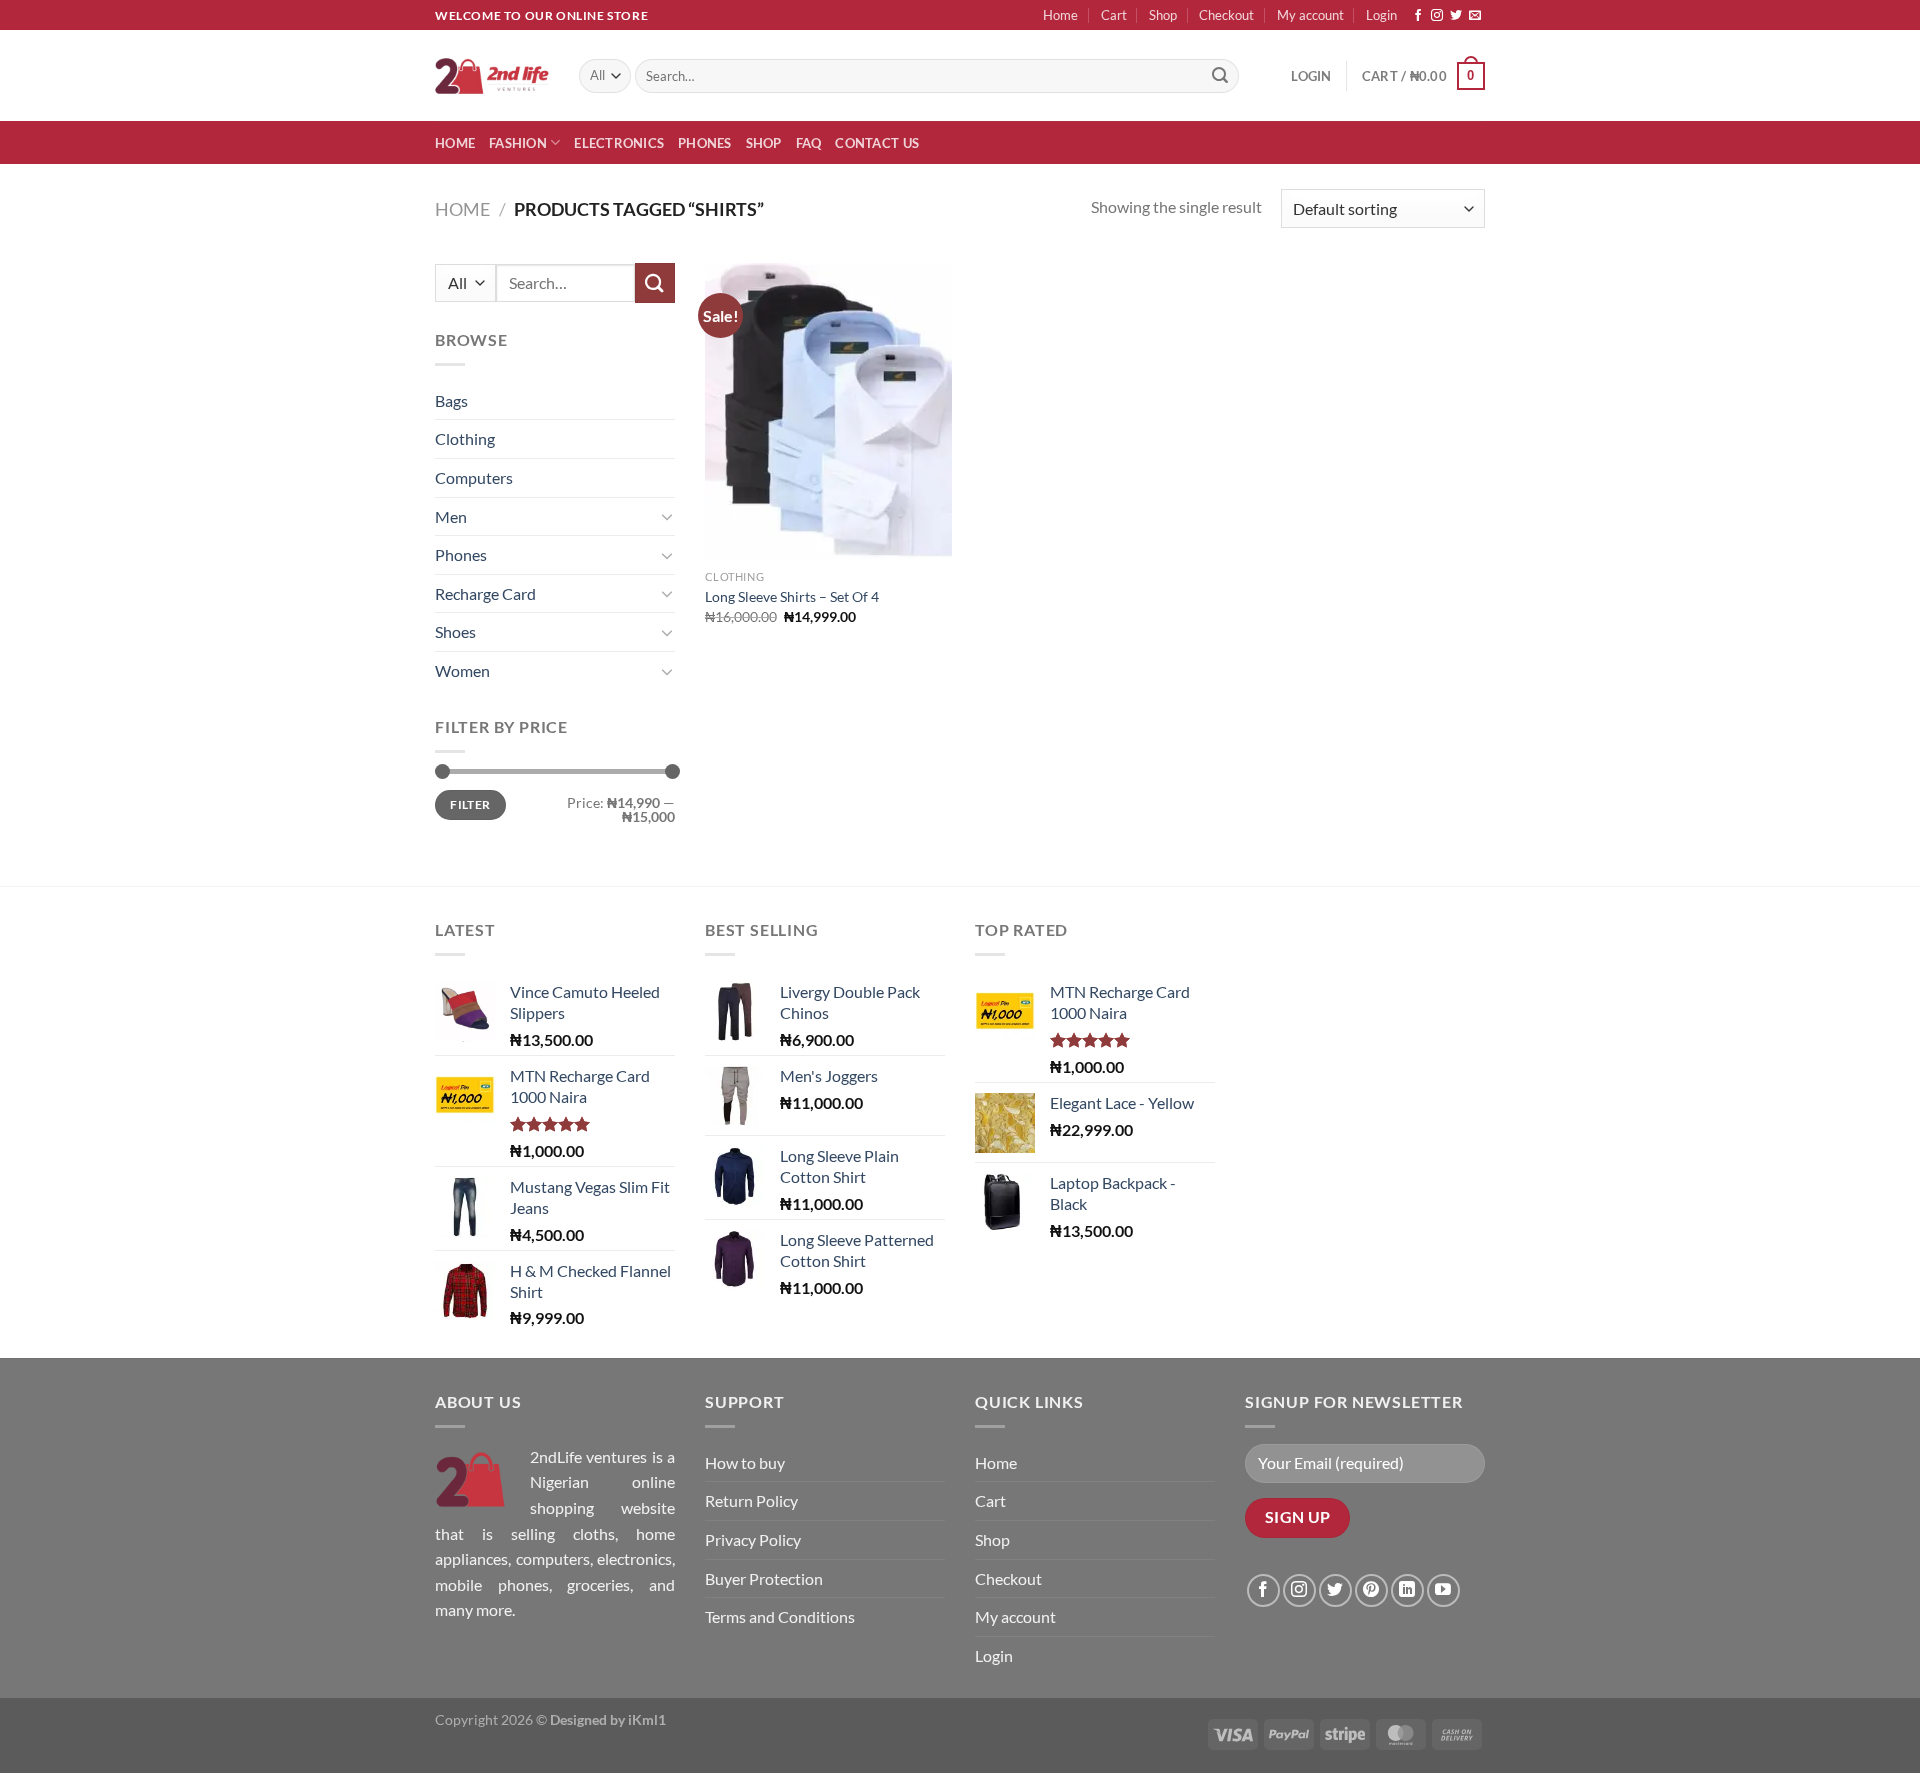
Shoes (455, 631)
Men (451, 516)
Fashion (518, 143)
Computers (474, 477)
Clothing (465, 438)
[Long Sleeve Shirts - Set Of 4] (828, 411)
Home (1060, 15)
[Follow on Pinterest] (1371, 1590)
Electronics (619, 143)
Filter (470, 804)
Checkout (1226, 15)
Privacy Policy (753, 1539)
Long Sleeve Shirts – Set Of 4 (792, 596)
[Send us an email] (1475, 16)
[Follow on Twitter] (1456, 16)
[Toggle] (667, 516)
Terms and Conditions (780, 1616)
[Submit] (1220, 76)
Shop (1163, 15)
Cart (1114, 15)
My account (1310, 15)
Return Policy (751, 1500)
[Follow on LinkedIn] (1407, 1590)
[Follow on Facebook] (1418, 16)
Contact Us (877, 143)
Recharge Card (485, 593)
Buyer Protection (764, 1578)
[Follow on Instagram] (1437, 16)
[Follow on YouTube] (1443, 1590)
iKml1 (647, 1719)
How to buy (745, 1462)
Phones (705, 143)
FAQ (809, 143)
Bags (451, 400)
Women (462, 670)
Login (1381, 15)
